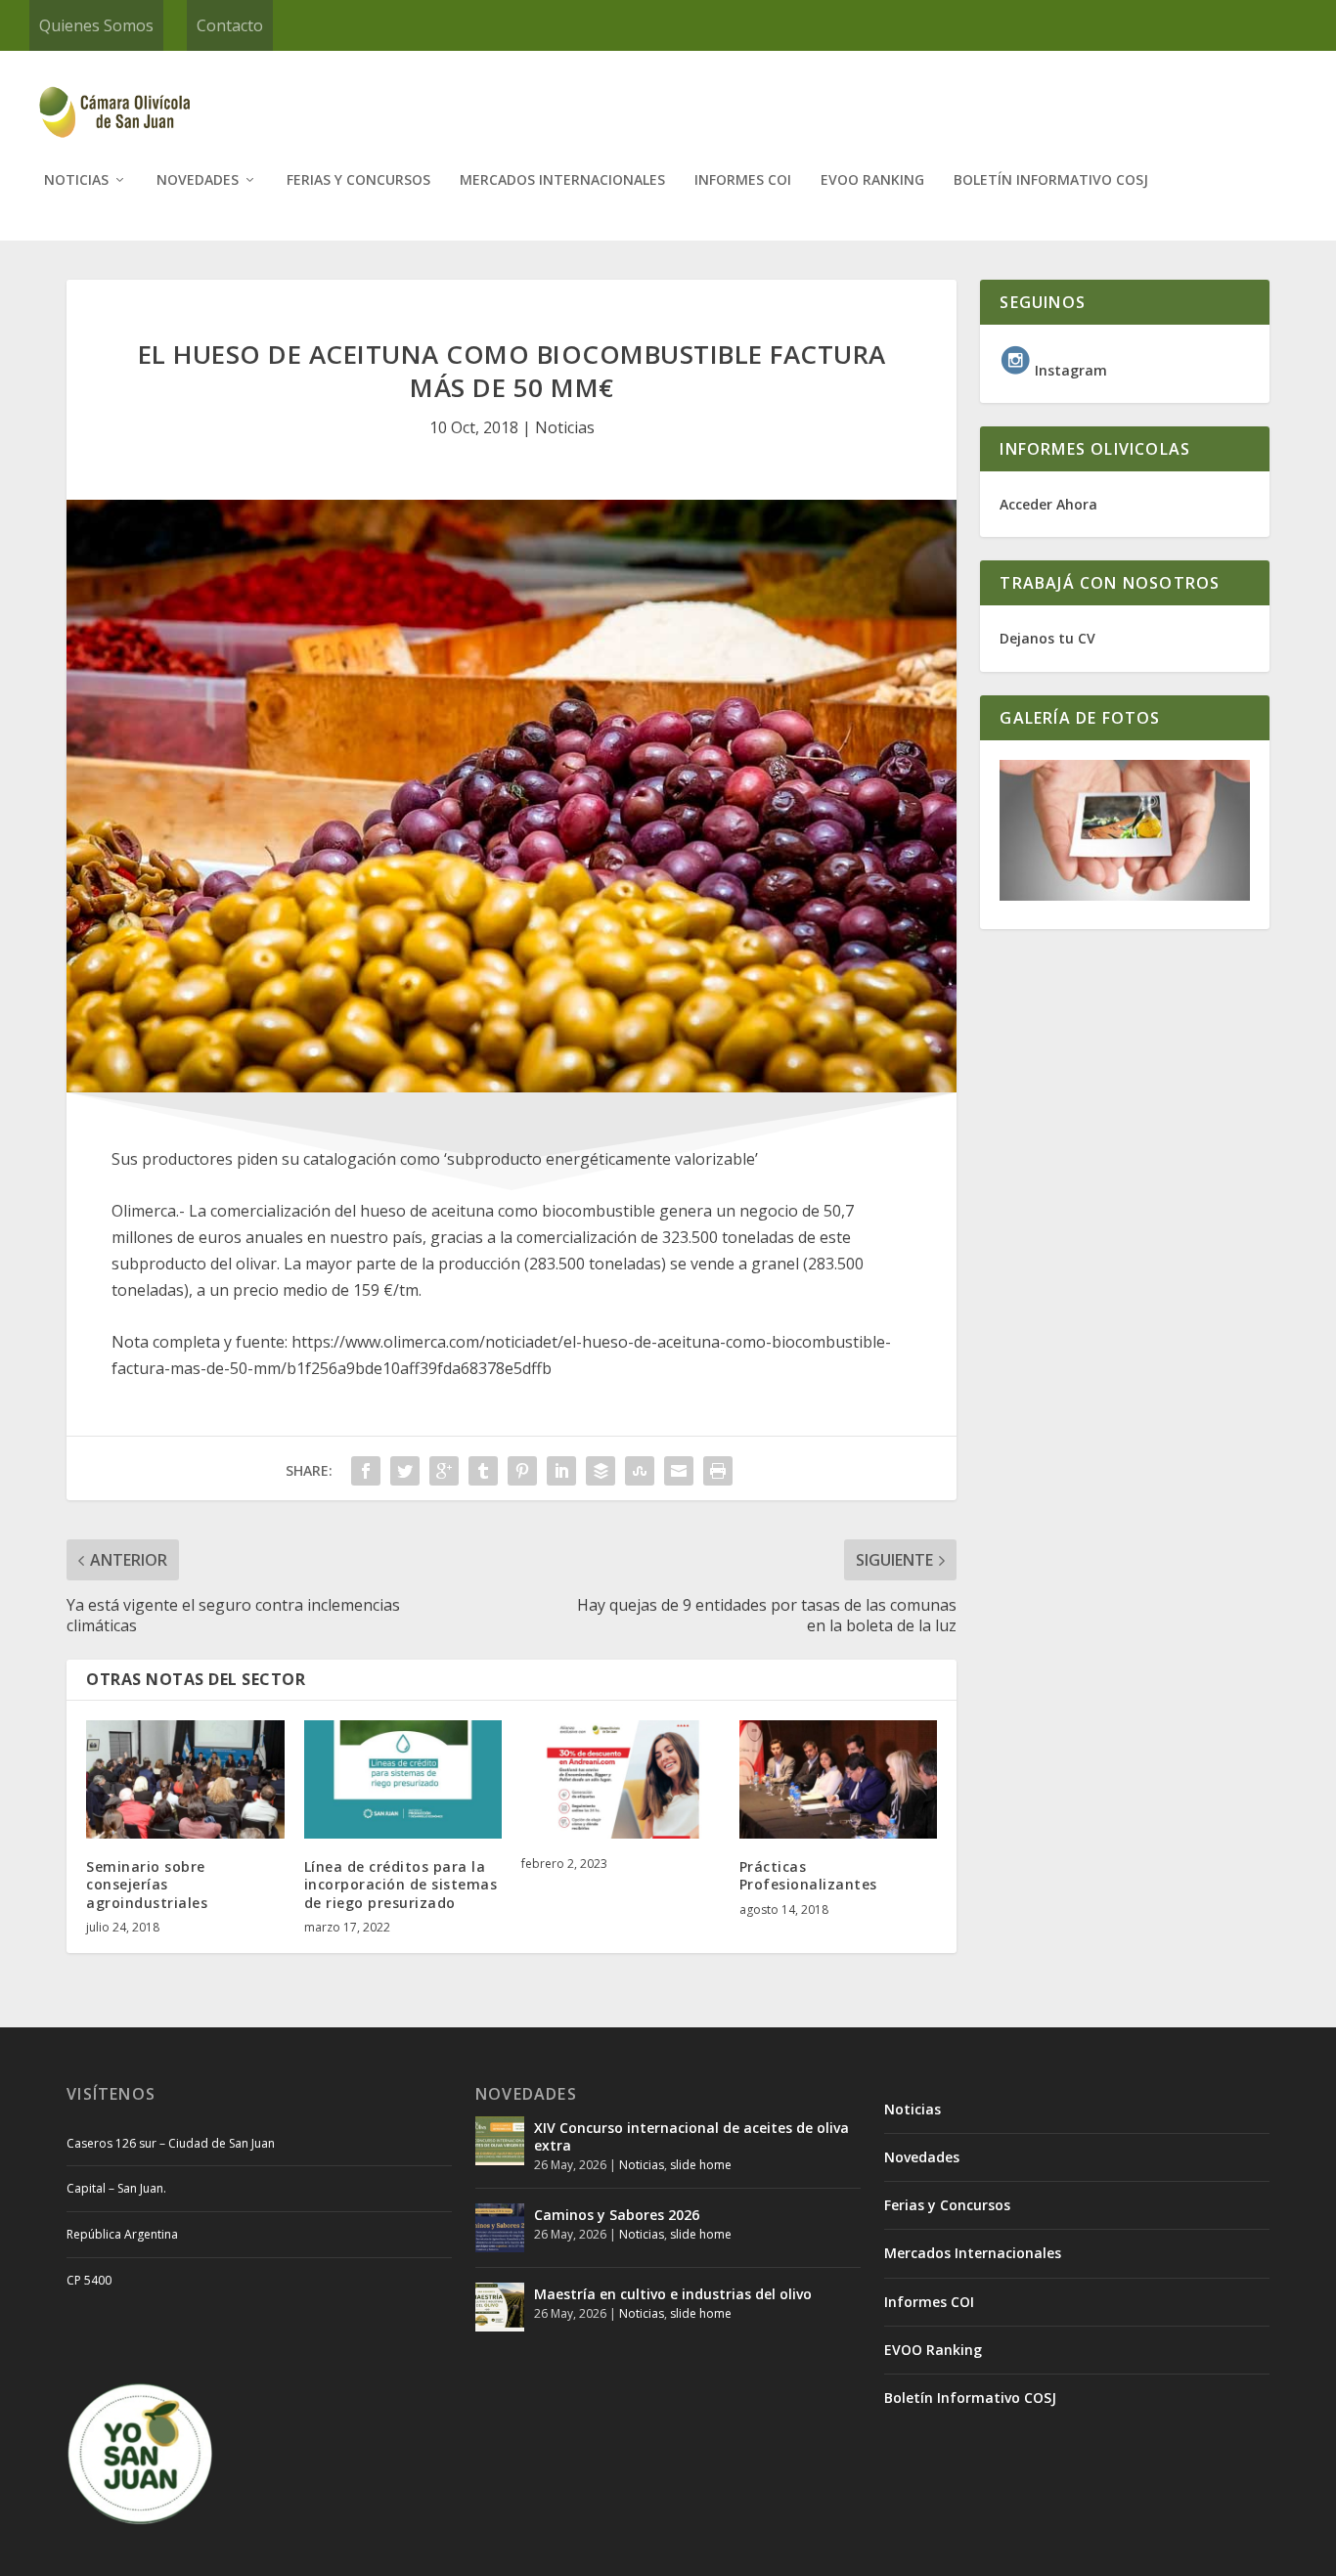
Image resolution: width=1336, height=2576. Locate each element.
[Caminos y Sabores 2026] (500, 2228)
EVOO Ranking (872, 180)
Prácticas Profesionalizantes (808, 1875)
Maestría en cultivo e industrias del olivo (673, 2294)
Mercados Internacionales (562, 180)
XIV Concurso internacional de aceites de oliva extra (691, 2136)
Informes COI (743, 180)
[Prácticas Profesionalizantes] (839, 1780)
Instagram (1069, 370)
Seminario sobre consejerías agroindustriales (147, 1884)
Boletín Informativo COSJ (1051, 180)
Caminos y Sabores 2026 (617, 2215)
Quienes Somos (96, 25)
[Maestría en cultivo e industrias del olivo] (500, 2307)
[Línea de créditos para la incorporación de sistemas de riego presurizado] (403, 1780)
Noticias (76, 180)
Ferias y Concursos (358, 180)
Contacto (230, 25)
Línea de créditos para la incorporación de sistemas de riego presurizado (401, 1884)
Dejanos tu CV (1047, 638)
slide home (701, 2165)
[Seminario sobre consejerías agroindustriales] (185, 1780)
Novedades (198, 180)
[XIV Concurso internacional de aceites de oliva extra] (500, 2141)
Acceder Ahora (1048, 504)
